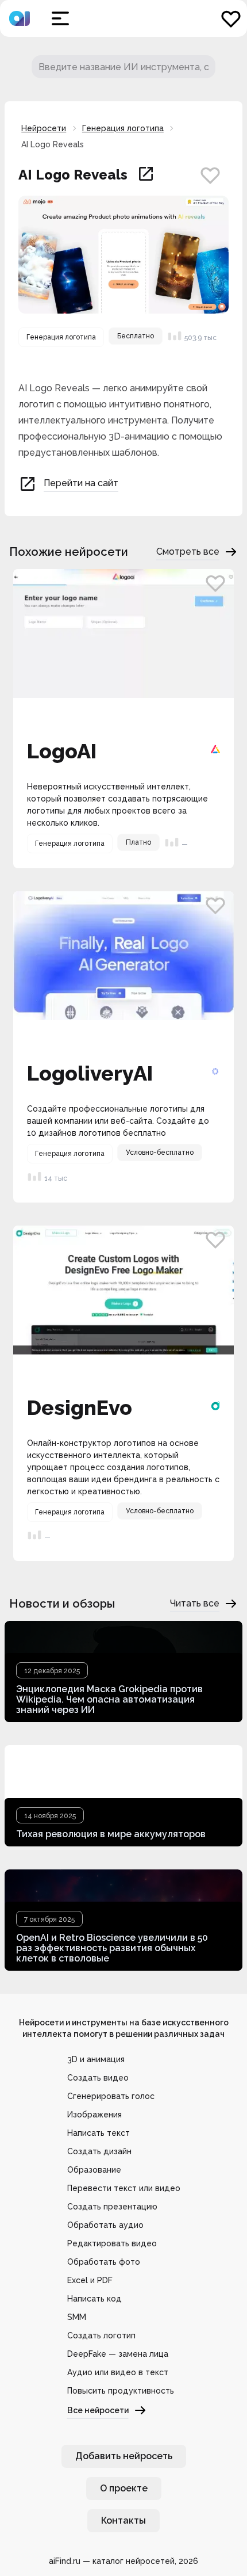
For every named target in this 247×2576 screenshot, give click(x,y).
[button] (60, 18)
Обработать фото (104, 2262)
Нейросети (44, 128)
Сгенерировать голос (111, 2096)
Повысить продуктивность (121, 2391)
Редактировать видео (112, 2243)
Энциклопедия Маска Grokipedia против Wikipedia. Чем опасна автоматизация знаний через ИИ (109, 1699)
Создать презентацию (112, 2207)
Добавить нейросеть (124, 2456)
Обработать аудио (105, 2225)
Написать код (94, 2299)
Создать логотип (101, 2335)
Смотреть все (188, 552)
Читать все (195, 1603)
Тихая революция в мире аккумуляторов (111, 1834)
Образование (94, 2170)
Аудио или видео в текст (118, 2372)
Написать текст (99, 2133)
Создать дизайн (99, 2151)
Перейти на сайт (81, 483)
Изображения (94, 2115)
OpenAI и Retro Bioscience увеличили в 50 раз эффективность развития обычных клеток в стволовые (112, 1948)
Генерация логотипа (123, 128)
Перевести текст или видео (124, 2188)
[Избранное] (231, 18)
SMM (77, 2317)
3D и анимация (96, 2059)
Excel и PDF (90, 2280)
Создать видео (98, 2078)
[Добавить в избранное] (210, 175)
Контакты (123, 2520)
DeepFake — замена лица (118, 2354)
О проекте (124, 2488)
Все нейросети (98, 2410)
